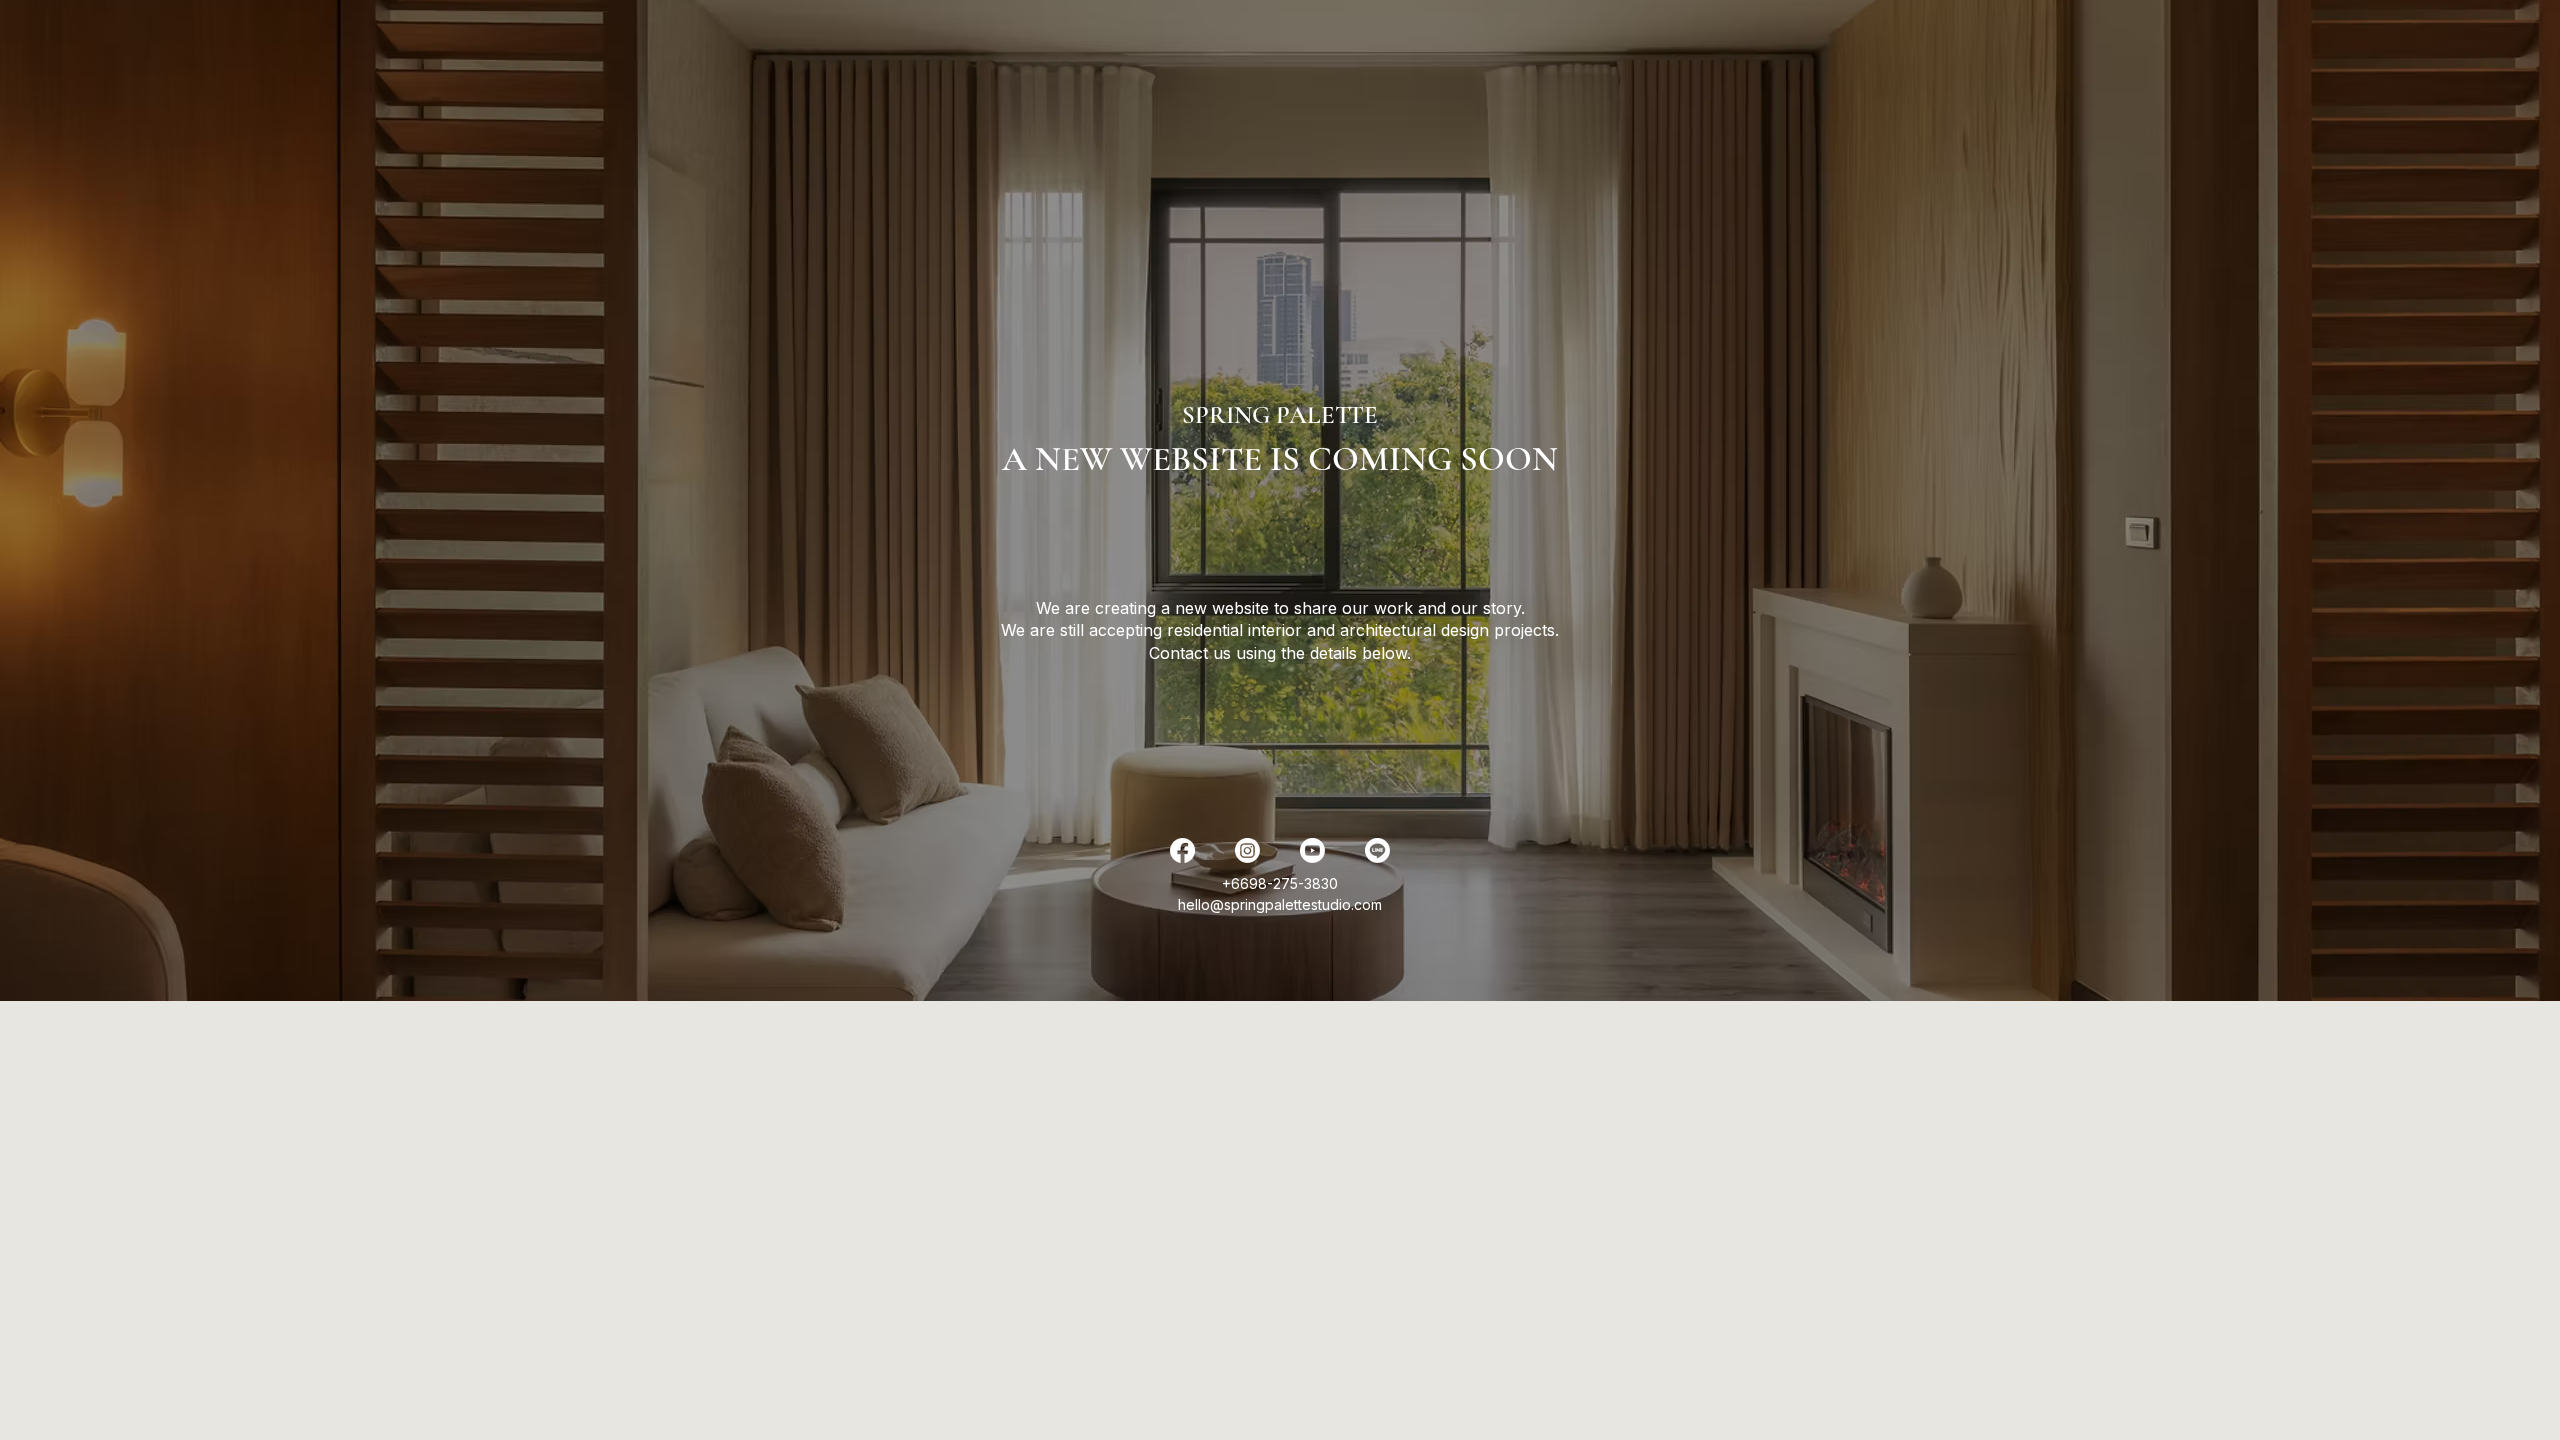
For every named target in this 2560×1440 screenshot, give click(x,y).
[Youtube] (1312, 850)
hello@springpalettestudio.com (1280, 904)
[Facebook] (1182, 850)
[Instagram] (1247, 850)
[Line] (1377, 850)
